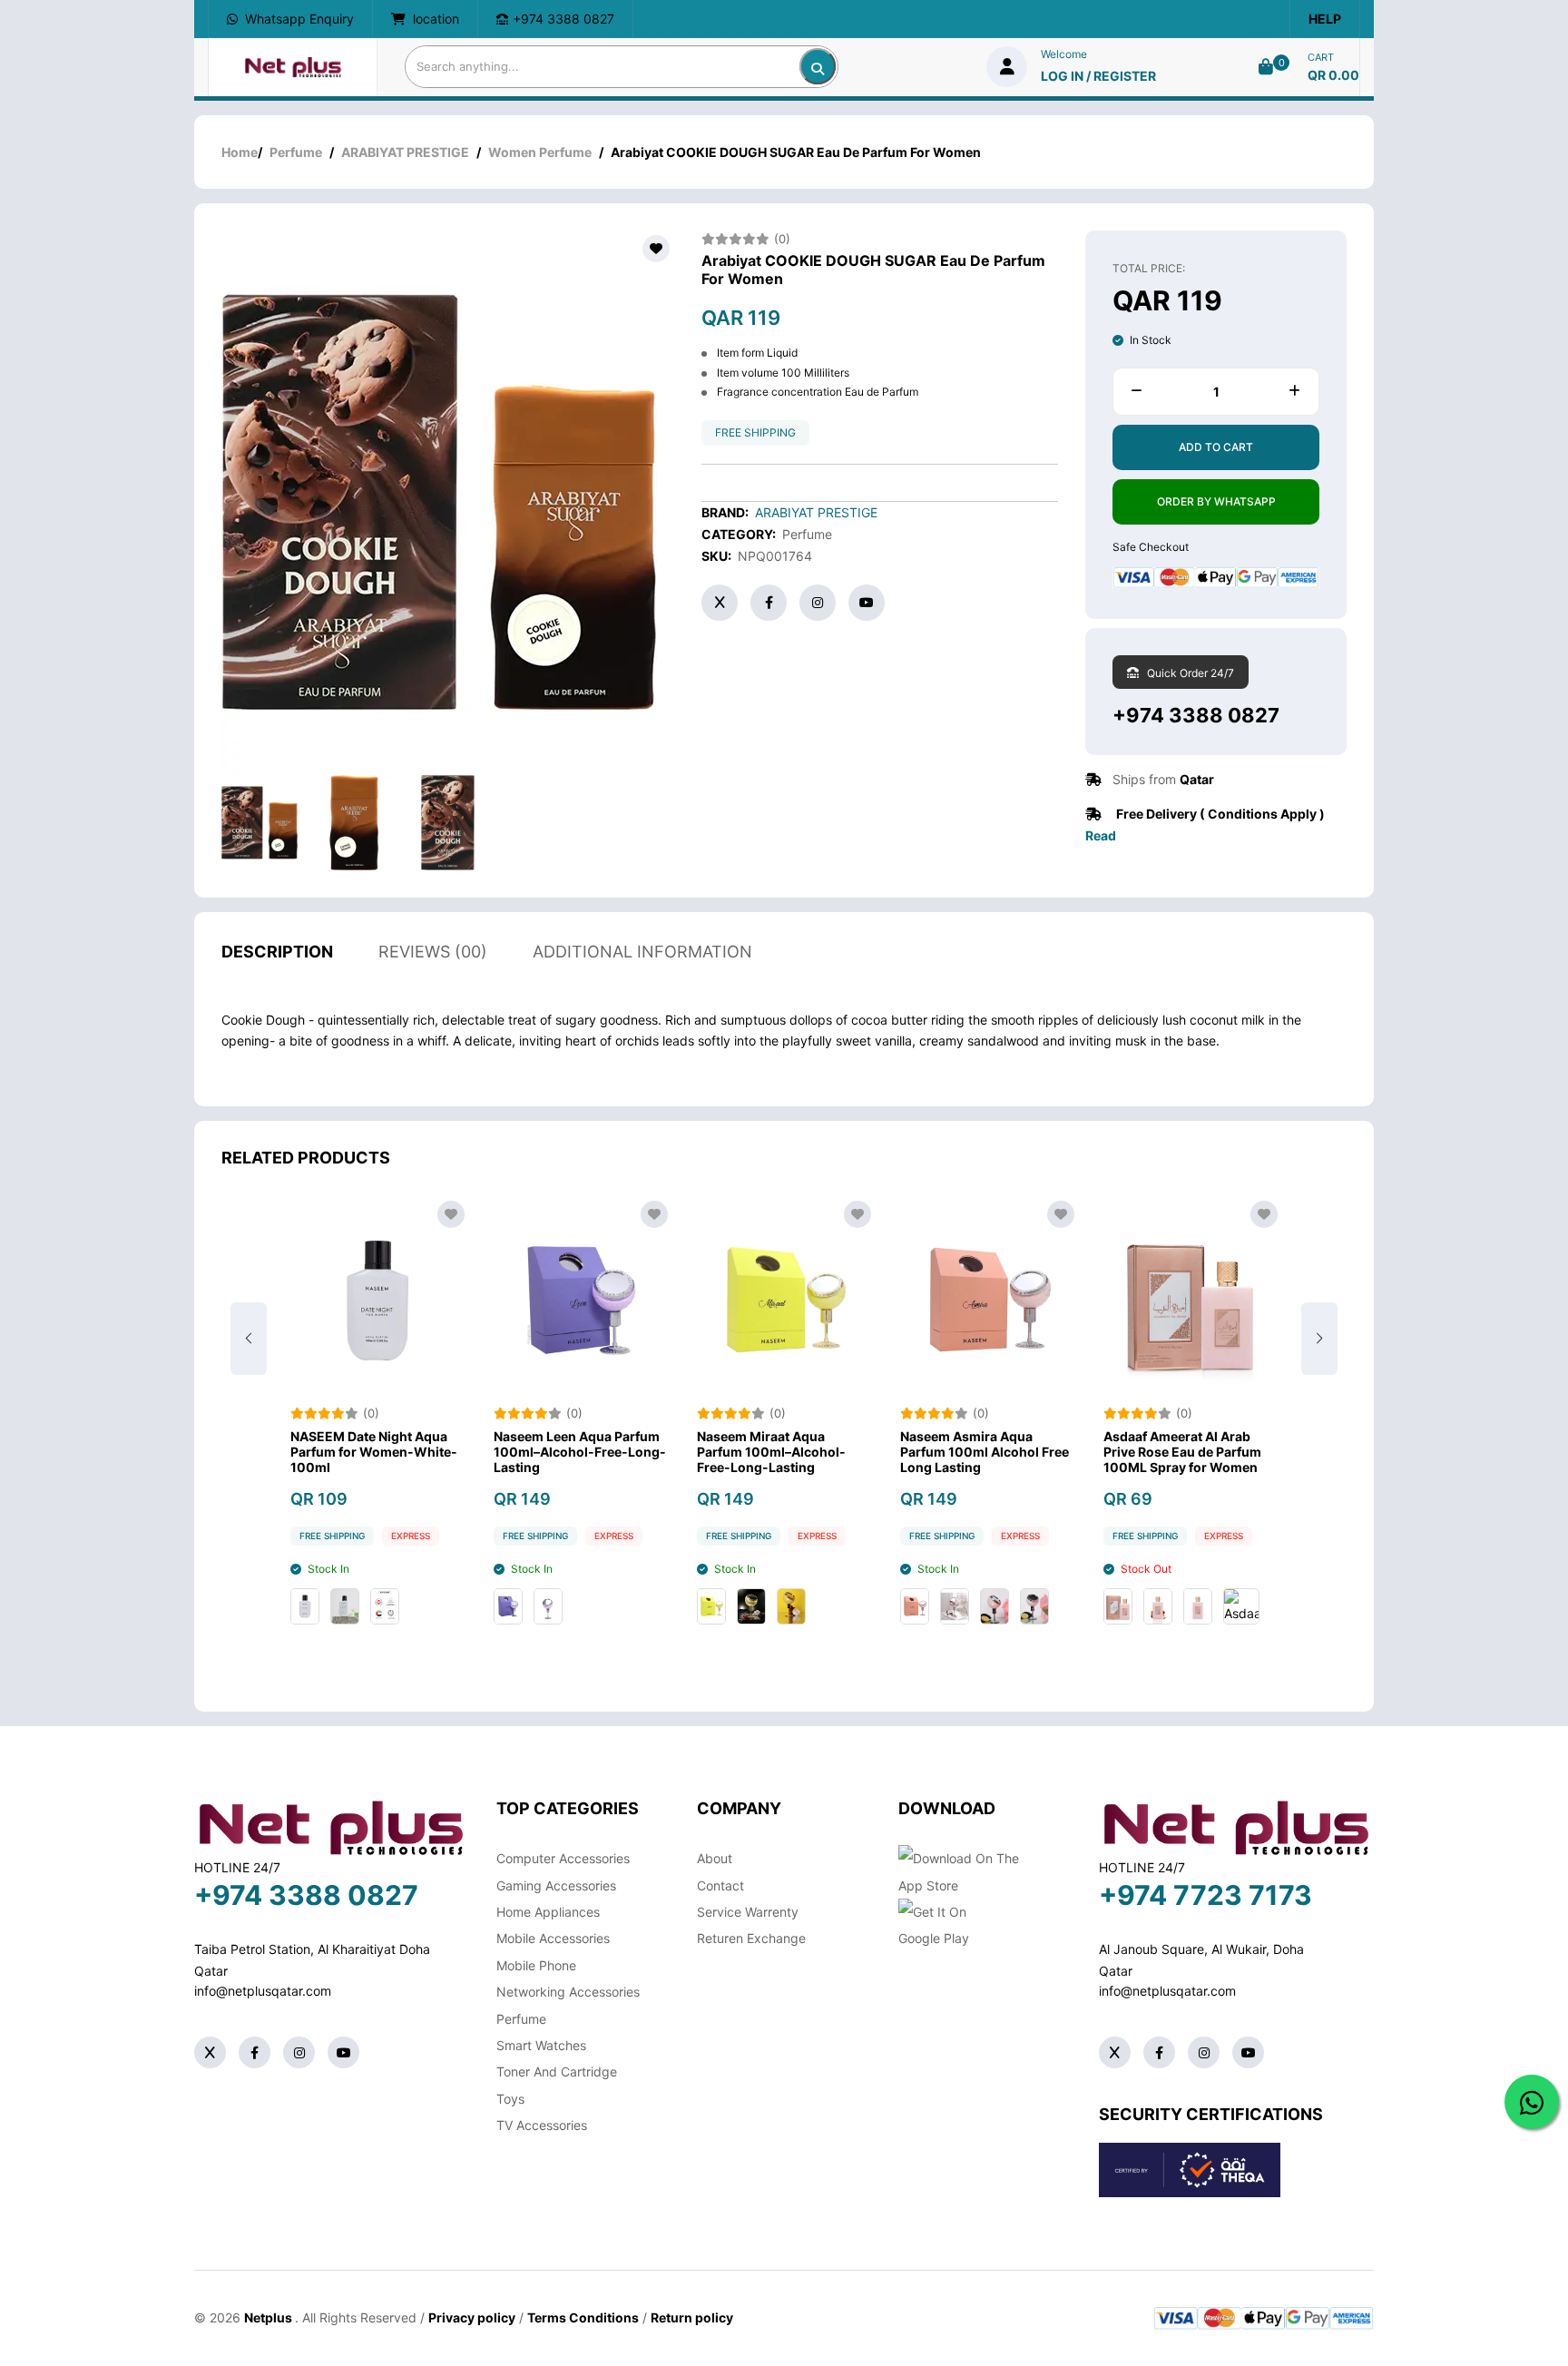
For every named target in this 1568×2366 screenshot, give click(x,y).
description (277, 952)
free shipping (755, 432)
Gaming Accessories (556, 1885)
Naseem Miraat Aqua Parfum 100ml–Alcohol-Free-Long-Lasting (771, 1452)
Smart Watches (541, 2045)
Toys (510, 2099)
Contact (720, 1885)
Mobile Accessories (553, 1938)
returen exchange (751, 1938)
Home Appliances (548, 1912)
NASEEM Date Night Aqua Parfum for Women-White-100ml (374, 1452)
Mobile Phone (536, 1965)
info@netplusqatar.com (263, 1991)
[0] (1266, 67)
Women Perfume (540, 152)
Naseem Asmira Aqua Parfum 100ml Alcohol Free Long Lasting (985, 1452)
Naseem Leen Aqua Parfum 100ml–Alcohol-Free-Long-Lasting (580, 1452)
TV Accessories (542, 2125)
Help (1325, 19)
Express (411, 1536)
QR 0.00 (1333, 75)
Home (240, 152)
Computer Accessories (563, 1858)
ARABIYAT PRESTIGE (405, 152)
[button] (1319, 1339)
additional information (642, 952)
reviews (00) (433, 952)
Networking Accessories (568, 1992)
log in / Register (1098, 76)
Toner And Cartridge (557, 2071)
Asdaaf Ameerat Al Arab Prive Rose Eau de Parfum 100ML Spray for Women (1182, 1452)
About (715, 1858)
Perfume (296, 152)
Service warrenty (748, 1912)
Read (1101, 835)
